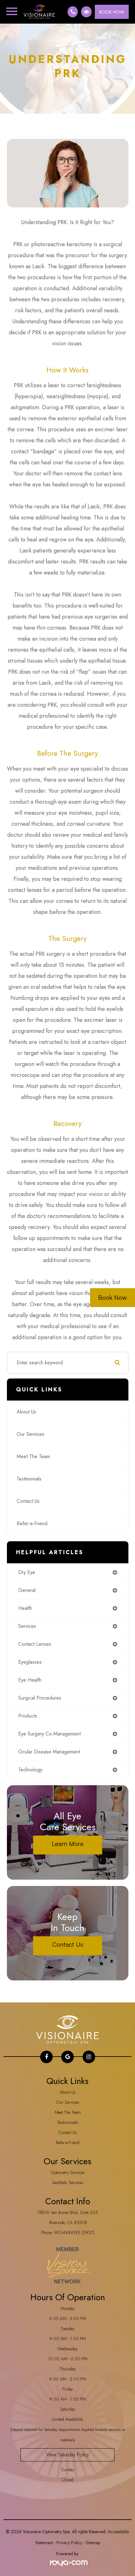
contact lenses (35, 1644)
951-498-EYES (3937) (74, 2233)
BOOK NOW (112, 12)
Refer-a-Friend (32, 1523)
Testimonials (29, 1479)
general (27, 1590)
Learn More (68, 1844)
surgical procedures (40, 1698)
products (28, 1716)
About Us (26, 1412)
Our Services (30, 1434)
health (25, 1608)
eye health (30, 1680)
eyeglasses (30, 1662)
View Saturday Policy (67, 2455)
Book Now (113, 1297)
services (27, 1626)
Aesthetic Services (68, 2183)
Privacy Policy (69, 2543)
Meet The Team (33, 1456)
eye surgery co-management (49, 1734)
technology (30, 1770)
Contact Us (28, 1501)
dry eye (27, 1572)
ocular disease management (49, 1752)
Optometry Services (68, 2172)
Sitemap (93, 2543)
